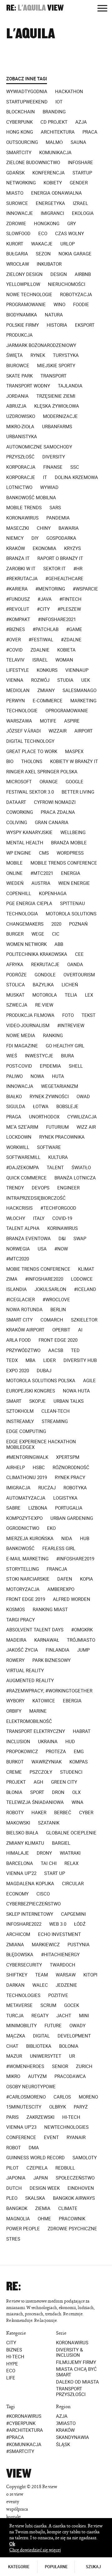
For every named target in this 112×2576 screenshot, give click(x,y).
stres (13, 2239)
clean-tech (56, 1411)
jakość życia (22, 1650)
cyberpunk (19, 122)
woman (64, 660)
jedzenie (66, 1985)
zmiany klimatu (25, 1843)
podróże (16, 975)
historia (57, 325)
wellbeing (73, 833)
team (42, 1975)
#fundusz (18, 599)
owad (83, 1097)
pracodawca (70, 2076)
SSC (75, 467)
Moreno (88, 2097)
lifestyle (18, 670)
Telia (71, 995)
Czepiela (37, 2168)
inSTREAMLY (20, 1421)
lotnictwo (19, 487)
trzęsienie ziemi (56, 396)
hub (85, 1539)
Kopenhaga (53, 894)
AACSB (56, 1350)
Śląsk (63, 2445)
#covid (14, 650)
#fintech (70, 599)
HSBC (39, 1468)
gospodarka (61, 538)
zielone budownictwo (33, 163)
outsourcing (22, 142)
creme (14, 1772)
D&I (62, 1239)
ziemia (43, 2208)
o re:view (15, 2494)
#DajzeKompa (23, 1168)
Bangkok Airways (74, 2198)
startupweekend (27, 102)
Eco (11, 2371)
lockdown (19, 1137)
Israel (40, 660)
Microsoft (19, 782)
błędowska (20, 1955)
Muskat (15, 995)
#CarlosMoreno (26, 2097)
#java (45, 599)
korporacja (21, 467)
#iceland (85, 1289)
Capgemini (73, 1914)
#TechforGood (58, 1208)
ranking (53, 1036)
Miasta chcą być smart (76, 2372)
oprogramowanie (67, 711)
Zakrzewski (40, 2117)
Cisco (43, 1894)
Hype (12, 2364)
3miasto (66, 2423)
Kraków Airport (25, 1330)
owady (77, 2026)
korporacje (21, 477)
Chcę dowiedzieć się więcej (35, 2550)
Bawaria (69, 528)
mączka (16, 2036)
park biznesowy (51, 1660)
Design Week (45, 2188)
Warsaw (66, 1975)
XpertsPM (68, 1457)
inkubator (49, 264)
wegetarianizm (60, 1086)
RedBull (65, 2168)
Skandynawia (72, 2437)
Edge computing (26, 1431)
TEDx (12, 1360)
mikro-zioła (20, 427)
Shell (76, 1066)
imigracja (18, 1488)
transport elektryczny (36, 1731)
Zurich (84, 2066)
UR (72, 2056)
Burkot (15, 1762)
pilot (12, 2168)
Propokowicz (22, 1752)
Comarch (52, 1320)
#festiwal (41, 640)
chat (12, 2046)
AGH (38, 1782)
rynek (38, 355)
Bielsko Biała (22, 1833)
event (51, 2137)
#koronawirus (24, 2417)
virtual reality (25, 1671)
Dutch (14, 2188)
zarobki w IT (21, 569)
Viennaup (77, 670)
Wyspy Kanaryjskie (29, 833)
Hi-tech (15, 2357)
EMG (79, 1752)
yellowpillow (23, 284)
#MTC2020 (18, 1259)
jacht (64, 2016)
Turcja (15, 2016)
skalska (35, 2198)
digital (41, 2036)
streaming (55, 1421)
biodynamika (22, 315)
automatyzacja (26, 1498)
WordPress (70, 853)
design (59, 274)
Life (11, 2378)
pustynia (79, 1945)
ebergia (72, 1701)
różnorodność (71, 1468)
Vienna (15, 680)
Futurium (57, 1127)
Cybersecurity (24, 1965)
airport (84, 731)
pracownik (72, 2219)
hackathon (69, 92)
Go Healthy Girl (65, 1046)
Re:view (44, 1005)
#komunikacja (24, 2445)
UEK (86, 680)
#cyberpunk (21, 2423)
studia (65, 680)
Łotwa (41, 1107)
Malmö (54, 142)
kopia (86, 1579)
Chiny (44, 528)
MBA (30, 1360)
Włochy (16, 1218)
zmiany (46, 690)
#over (14, 640)
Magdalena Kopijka (30, 1884)
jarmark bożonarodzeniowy (41, 345)
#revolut (18, 609)
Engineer (68, 1188)
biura (68, 1056)
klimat (86, 1269)
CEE (79, 954)
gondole (45, 975)
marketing (83, 701)
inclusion (18, 1742)
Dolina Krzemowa (76, 477)
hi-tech (71, 2117)
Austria (41, 883)
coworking (20, 812)
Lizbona (38, 1508)
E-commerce (48, 701)
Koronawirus (72, 2343)
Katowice (44, 1701)
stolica (16, 985)
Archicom (18, 1934)
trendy (15, 1188)
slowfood (18, 234)
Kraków (16, 548)
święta (14, 355)
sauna (78, 142)
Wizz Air (86, 1127)
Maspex (74, 752)
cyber (86, 1813)
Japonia (16, 2178)
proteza (56, 1752)
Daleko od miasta (77, 2382)
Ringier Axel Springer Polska (42, 772)
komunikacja (55, 153)
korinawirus (63, 1228)
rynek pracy (70, 1478)
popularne (56, 2567)
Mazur (14, 2056)
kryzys (72, 548)
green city (64, 1782)
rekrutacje (45, 965)
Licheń (70, 985)
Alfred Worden (72, 1599)
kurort (15, 244)
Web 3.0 (58, 1924)
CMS (44, 853)
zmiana (15, 1945)
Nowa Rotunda (24, 1310)
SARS (55, 508)
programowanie (26, 305)
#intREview (71, 1026)
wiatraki (70, 1853)
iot (59, 102)
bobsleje (67, 1107)
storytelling (23, 1569)
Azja (81, 122)
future (53, 2026)
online (14, 873)
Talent (55, 1168)
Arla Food (19, 1340)
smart (14, 1401)
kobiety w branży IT (74, 761)
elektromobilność (29, 1721)
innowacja (20, 1086)
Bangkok (17, 2208)
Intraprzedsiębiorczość (36, 1198)
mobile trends (24, 508)
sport (37, 1792)
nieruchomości (67, 284)
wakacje (42, 244)
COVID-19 (62, 1218)
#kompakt (18, 619)
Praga (14, 1117)
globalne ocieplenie (71, 1833)
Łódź (80, 1924)
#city (43, 609)
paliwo (14, 1076)
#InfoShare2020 (44, 1279)
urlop (68, 244)
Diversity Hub (80, 1360)
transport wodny (28, 386)
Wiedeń (15, 883)
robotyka (75, 1488)
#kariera (17, 589)
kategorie (19, 2567)
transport (54, 376)
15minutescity (24, 2107)
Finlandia (58, 1650)
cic (56, 934)
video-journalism (28, 1026)
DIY (35, 538)
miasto (15, 193)
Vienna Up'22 (21, 1873)
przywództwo (23, 1350)
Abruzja (16, 406)
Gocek (72, 2005)
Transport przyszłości (71, 2392)
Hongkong (47, 224)
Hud (70, 1742)
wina (77, 1802)
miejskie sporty (56, 366)
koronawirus (22, 518)
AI (80, 1330)
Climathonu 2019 (27, 1478)
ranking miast (50, 1610)
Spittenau (72, 904)
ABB (59, 944)
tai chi (49, 1863)
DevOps (41, 1188)
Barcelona (20, 1863)
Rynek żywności (49, 1097)
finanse (53, 467)
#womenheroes (25, 2066)
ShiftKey (17, 1975)
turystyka (66, 355)
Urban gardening (72, 1518)
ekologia (83, 213)
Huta (58, 1076)
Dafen (65, 1579)
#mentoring (50, 589)
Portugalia (69, 1508)
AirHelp (16, 1468)
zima (12, 1279)
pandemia (58, 518)
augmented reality (30, 1681)
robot (14, 2148)
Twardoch (63, 1965)
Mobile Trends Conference (64, 863)
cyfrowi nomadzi (55, 802)
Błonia (14, 1792)
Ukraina (48, 1742)
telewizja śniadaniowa (35, 1802)
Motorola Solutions (71, 914)
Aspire (72, 721)
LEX (89, 995)
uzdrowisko (21, 416)
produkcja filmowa (30, 1015)
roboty (15, 1813)
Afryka (15, 965)
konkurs (47, 670)
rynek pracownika (62, 1137)
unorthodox (44, 1117)
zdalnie (40, 650)
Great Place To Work (32, 752)
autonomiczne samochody (39, 447)
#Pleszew (69, 609)
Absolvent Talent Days (35, 1630)
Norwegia (18, 1249)
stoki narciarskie (28, 1579)
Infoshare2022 (24, 1924)
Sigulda (16, 1107)
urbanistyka (22, 437)
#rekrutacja (22, 579)
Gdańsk (15, 173)
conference (21, 2137)
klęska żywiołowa (57, 406)
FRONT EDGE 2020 (58, 1340)
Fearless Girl (59, 1549)
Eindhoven (81, 2188)
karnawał (47, 1640)
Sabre (13, 1508)
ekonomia (44, 548)
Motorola (45, 995)
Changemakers (25, 924)
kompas (79, 1762)
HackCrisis (19, 1208)
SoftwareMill (23, 1157)
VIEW (55, 8)
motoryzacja (23, 1589)
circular (73, 1884)
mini (84, 2016)
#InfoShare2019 (75, 1559)
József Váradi (23, 731)
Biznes (14, 2350)
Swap (80, 1239)
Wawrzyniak (47, 1762)
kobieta (66, 650)
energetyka (50, 203)
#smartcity (20, 2452)
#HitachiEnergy (60, 1955)
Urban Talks (69, 1401)
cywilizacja (82, 1117)
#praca (15, 2437)
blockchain (21, 112)
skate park (19, 376)
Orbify (14, 1711)
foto (68, 1015)
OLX (76, 1792)
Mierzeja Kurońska (30, 1539)
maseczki (18, 528)
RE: (11, 8)
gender (79, 183)
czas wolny (70, 234)
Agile (89, 1381)
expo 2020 (18, 1371)
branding (54, 112)
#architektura (25, 2431)
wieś (12, 1056)
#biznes (16, 629)
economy (17, 1894)
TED (75, 1350)
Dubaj (44, 1371)
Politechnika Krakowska (37, 954)
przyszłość (20, 457)
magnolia (18, 2219)
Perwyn (16, 701)
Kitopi (90, 1975)
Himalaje (18, 1853)
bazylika (43, 985)
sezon (43, 254)
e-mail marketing (27, 1559)
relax (71, 1863)
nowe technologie (29, 295)
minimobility (21, 2026)
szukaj (93, 2567)
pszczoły (41, 1772)
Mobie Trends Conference (38, 1269)
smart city (19, 1320)
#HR (78, 569)
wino (59, 305)
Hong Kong (20, 132)
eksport (85, 325)
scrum (48, 2005)
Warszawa (19, 721)
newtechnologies (66, 2127)
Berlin (58, 1310)
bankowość (20, 1549)
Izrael (80, 203)
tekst (89, 1015)
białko (14, 1097)
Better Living (78, 792)
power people (23, 2229)
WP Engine (19, 853)
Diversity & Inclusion (69, 2353)
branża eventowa (28, 1239)
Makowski (18, 1823)
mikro (13, 2076)
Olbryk (58, 2107)
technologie (22, 711)
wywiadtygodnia (27, 92)
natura (54, 315)
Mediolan (18, 690)
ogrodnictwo (23, 1528)
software (49, 1147)
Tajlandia (70, 386)
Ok (12, 2544)
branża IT (18, 558)
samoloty (85, 2158)
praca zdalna (58, 812)
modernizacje (60, 416)
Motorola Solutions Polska (41, 1381)
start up (55, 1873)
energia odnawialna (56, 193)
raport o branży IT (60, 558)
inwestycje (39, 1056)
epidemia (50, 1066)
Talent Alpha (23, 1228)
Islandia (16, 1289)
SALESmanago (79, 690)
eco (43, 234)
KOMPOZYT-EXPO (24, 1518)
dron (58, 1792)
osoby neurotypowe (31, 2087)
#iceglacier (21, 1300)
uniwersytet (46, 2056)
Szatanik (49, 1823)
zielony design (24, 274)
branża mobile (69, 843)
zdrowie (16, 224)
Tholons (32, 761)
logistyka (65, 1498)
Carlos (62, 2097)
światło (81, 1168)
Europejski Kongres (31, 1391)
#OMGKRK (82, 1630)
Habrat (82, 1731)
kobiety (53, 183)
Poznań (78, 924)
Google (75, 782)
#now (61, 1249)
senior (60, 2066)
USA (42, 1249)
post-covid (19, 1066)
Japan (41, 2178)
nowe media (21, 1036)
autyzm (37, 2076)
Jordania (17, 396)
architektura (58, 132)
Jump (83, 1650)
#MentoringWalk (27, 1457)
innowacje (20, 213)
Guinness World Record (35, 2158)
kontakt (14, 2517)
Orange (49, 782)
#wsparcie (85, 589)
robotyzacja (76, 295)
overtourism (79, 975)
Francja (57, 1569)
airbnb (83, 274)
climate (68, 2208)
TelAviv (15, 660)
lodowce (82, 1279)
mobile (14, 863)
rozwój (40, 680)
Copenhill (19, 894)
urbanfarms (57, 427)
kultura (58, 1157)
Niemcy (15, 538)
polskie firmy (23, 325)
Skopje (37, 1401)
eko (51, 1528)
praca (90, 132)
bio (10, 761)
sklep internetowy (30, 1914)
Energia (71, 873)
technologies (23, 1995)
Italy (39, 1218)
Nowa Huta (76, 1391)
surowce (17, 203)
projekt (16, 1782)
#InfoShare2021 (57, 619)
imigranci (52, 213)
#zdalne (71, 640)
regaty (40, 2016)
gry (72, 224)
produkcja (19, 335)
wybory (15, 1701)
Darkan (15, 1985)
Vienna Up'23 (21, 2127)
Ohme (44, 2219)
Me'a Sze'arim (22, 1127)
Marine (38, 1711)
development (74, 2036)
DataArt (16, 802)
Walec (40, 1985)
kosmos (16, 1610)
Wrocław (18, 264)
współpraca (17, 2509)
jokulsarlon (50, 1289)
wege (38, 934)
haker (39, 1813)
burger (15, 934)
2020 (56, 924)
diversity (54, 457)
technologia (22, 914)
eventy (13, 2502)
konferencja (49, 173)
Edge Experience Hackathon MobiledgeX (41, 1444)
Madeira (16, 1640)
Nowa (37, 1076)
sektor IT (54, 569)
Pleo (12, 2198)
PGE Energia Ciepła (29, 904)
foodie (81, 305)
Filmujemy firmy (76, 2362)
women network (26, 944)
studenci (71, 1772)
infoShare (80, 163)
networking (21, 183)
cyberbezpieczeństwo (33, 1904)
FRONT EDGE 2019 (26, 1599)
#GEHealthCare (64, 579)
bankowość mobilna (31, 498)
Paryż (81, 2107)
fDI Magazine (22, 1046)
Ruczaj (47, 1488)
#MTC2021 (42, 873)
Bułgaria (17, 254)
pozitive (58, 1995)
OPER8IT (61, 1330)
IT (45, 477)
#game (74, 629)
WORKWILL (18, 1147)
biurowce (18, 366)
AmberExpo (61, 1589)
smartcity (19, 153)
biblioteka (39, 2046)
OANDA (75, 965)
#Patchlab (46, 629)
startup (82, 173)
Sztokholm (20, 1411)
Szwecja (17, 1005)
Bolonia (69, 2046)
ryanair (76, 2137)
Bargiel (61, 1843)
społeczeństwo (75, 2178)
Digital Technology (30, 741)
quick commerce (26, 1178)
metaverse (19, 2005)
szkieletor (84, 1320)
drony (44, 1853)
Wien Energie (74, 883)
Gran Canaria (52, 823)
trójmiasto (81, 1640)
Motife (48, 721)
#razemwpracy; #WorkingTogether (49, 1691)
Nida (67, 1539)
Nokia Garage (75, 254)
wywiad (49, 487)
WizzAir (58, 731)
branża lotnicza (75, 1178)
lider (49, 1360)
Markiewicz (46, 1945)
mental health (25, 843)
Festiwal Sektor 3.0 (30, 792)
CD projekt (54, 122)
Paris (12, 2117)
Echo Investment (59, 1934)
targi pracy (21, 1620)
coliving (17, 823)
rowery (15, 1660)
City (11, 2343)
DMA (34, 2148)
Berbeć (63, 1813)
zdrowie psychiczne (72, 2229)
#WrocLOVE (56, 1300)
